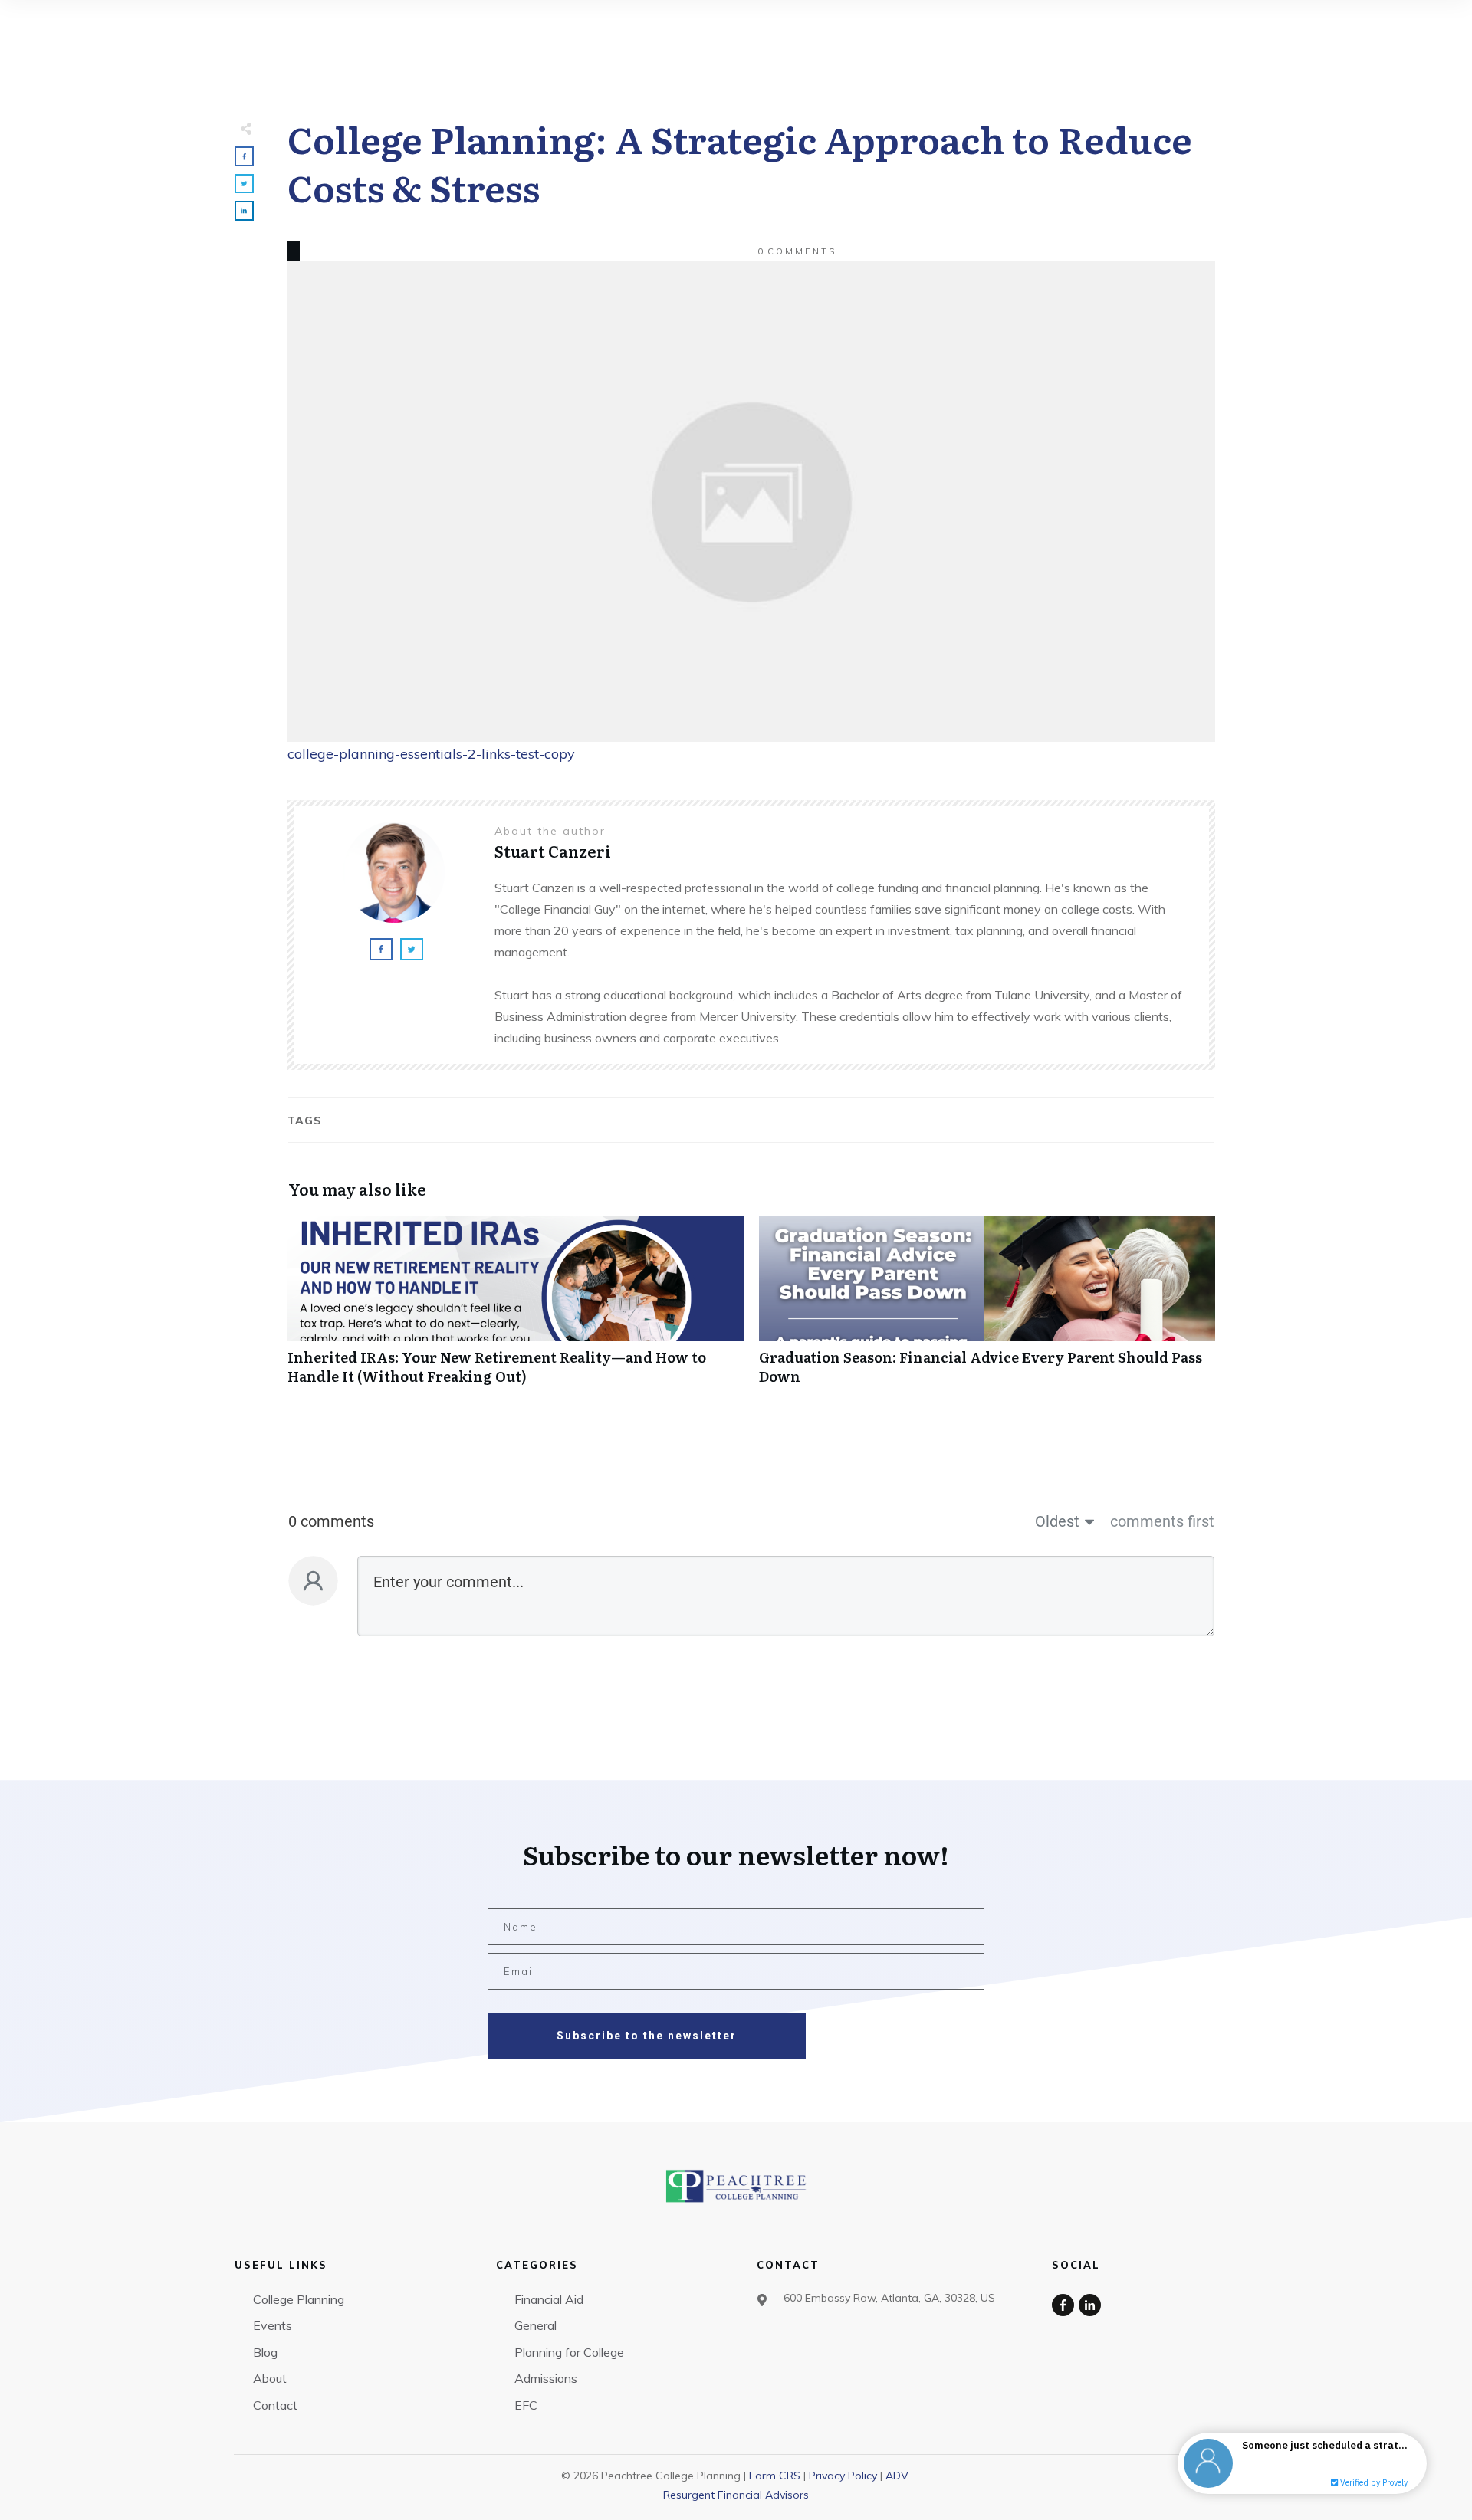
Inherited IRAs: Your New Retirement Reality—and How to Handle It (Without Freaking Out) (516, 1308)
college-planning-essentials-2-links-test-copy (431, 754)
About (270, 2378)
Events (273, 2325)
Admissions (546, 2378)
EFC (526, 2405)
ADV (897, 2476)
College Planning (299, 2299)
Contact (275, 2405)
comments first (1162, 1521)
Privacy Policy (843, 2476)
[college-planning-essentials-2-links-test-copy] (751, 502)
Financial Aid (549, 2299)
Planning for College (569, 2352)
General (536, 2325)
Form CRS (775, 2476)
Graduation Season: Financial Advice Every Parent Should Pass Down (987, 1308)
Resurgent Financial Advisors (736, 2495)
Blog (265, 2352)
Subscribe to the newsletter (647, 2036)
